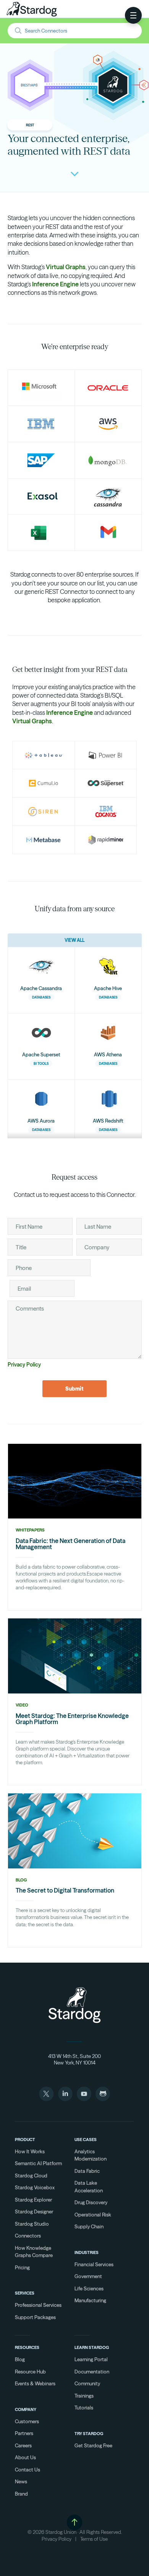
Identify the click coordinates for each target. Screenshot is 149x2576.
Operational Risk (93, 2215)
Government (88, 2276)
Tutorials (84, 2408)
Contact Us (28, 2470)
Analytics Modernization (91, 2155)
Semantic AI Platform (38, 2163)
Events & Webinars (35, 2383)
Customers (27, 2421)
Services (25, 2293)
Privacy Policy (24, 1365)
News (21, 2481)
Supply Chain (89, 2226)
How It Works (30, 2151)
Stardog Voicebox (35, 2187)
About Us (25, 2457)
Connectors (28, 2236)
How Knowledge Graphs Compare (34, 2252)
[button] (133, 15)
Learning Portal (91, 2359)
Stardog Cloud (31, 2176)
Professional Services (38, 2305)
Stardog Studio (32, 2224)
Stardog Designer (34, 2212)
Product (25, 2140)
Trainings (84, 2396)
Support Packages (35, 2317)
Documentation (92, 2372)
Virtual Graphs (66, 267)
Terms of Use (94, 2539)
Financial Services (94, 2264)
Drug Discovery (91, 2202)
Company (26, 2409)
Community (87, 2383)
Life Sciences (89, 2288)
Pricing (22, 2267)
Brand (21, 2494)
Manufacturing (90, 2300)
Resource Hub (30, 2372)
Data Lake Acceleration (89, 2187)
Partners (24, 2433)
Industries (87, 2252)
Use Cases (86, 2140)
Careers (23, 2445)
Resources (27, 2347)
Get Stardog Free (93, 2445)
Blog (20, 2359)
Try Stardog (89, 2434)
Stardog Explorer (33, 2200)
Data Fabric (87, 2171)
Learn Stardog (92, 2347)
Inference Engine (55, 284)
